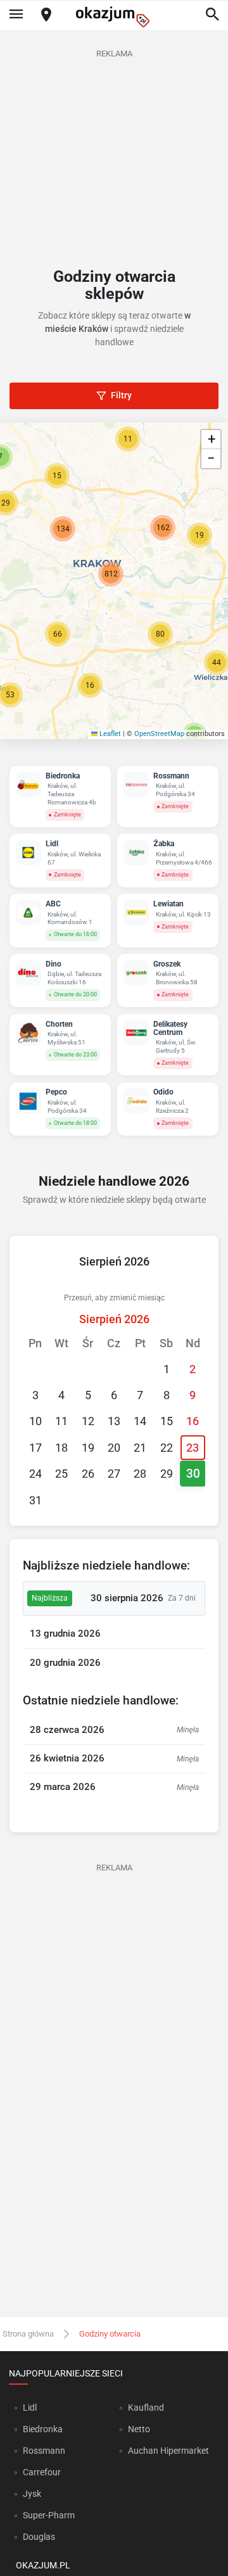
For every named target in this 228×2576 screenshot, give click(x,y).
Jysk (32, 2494)
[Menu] (16, 15)
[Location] (46, 16)
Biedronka (43, 2429)
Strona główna (28, 2334)
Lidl (30, 2408)
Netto (139, 2429)
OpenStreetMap (159, 734)
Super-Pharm (49, 2515)
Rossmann (44, 2451)
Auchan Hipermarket (168, 2451)
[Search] (212, 15)
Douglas (39, 2537)
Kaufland (146, 2408)
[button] (58, 634)
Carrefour (42, 2472)
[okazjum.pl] (114, 17)
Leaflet (109, 734)
